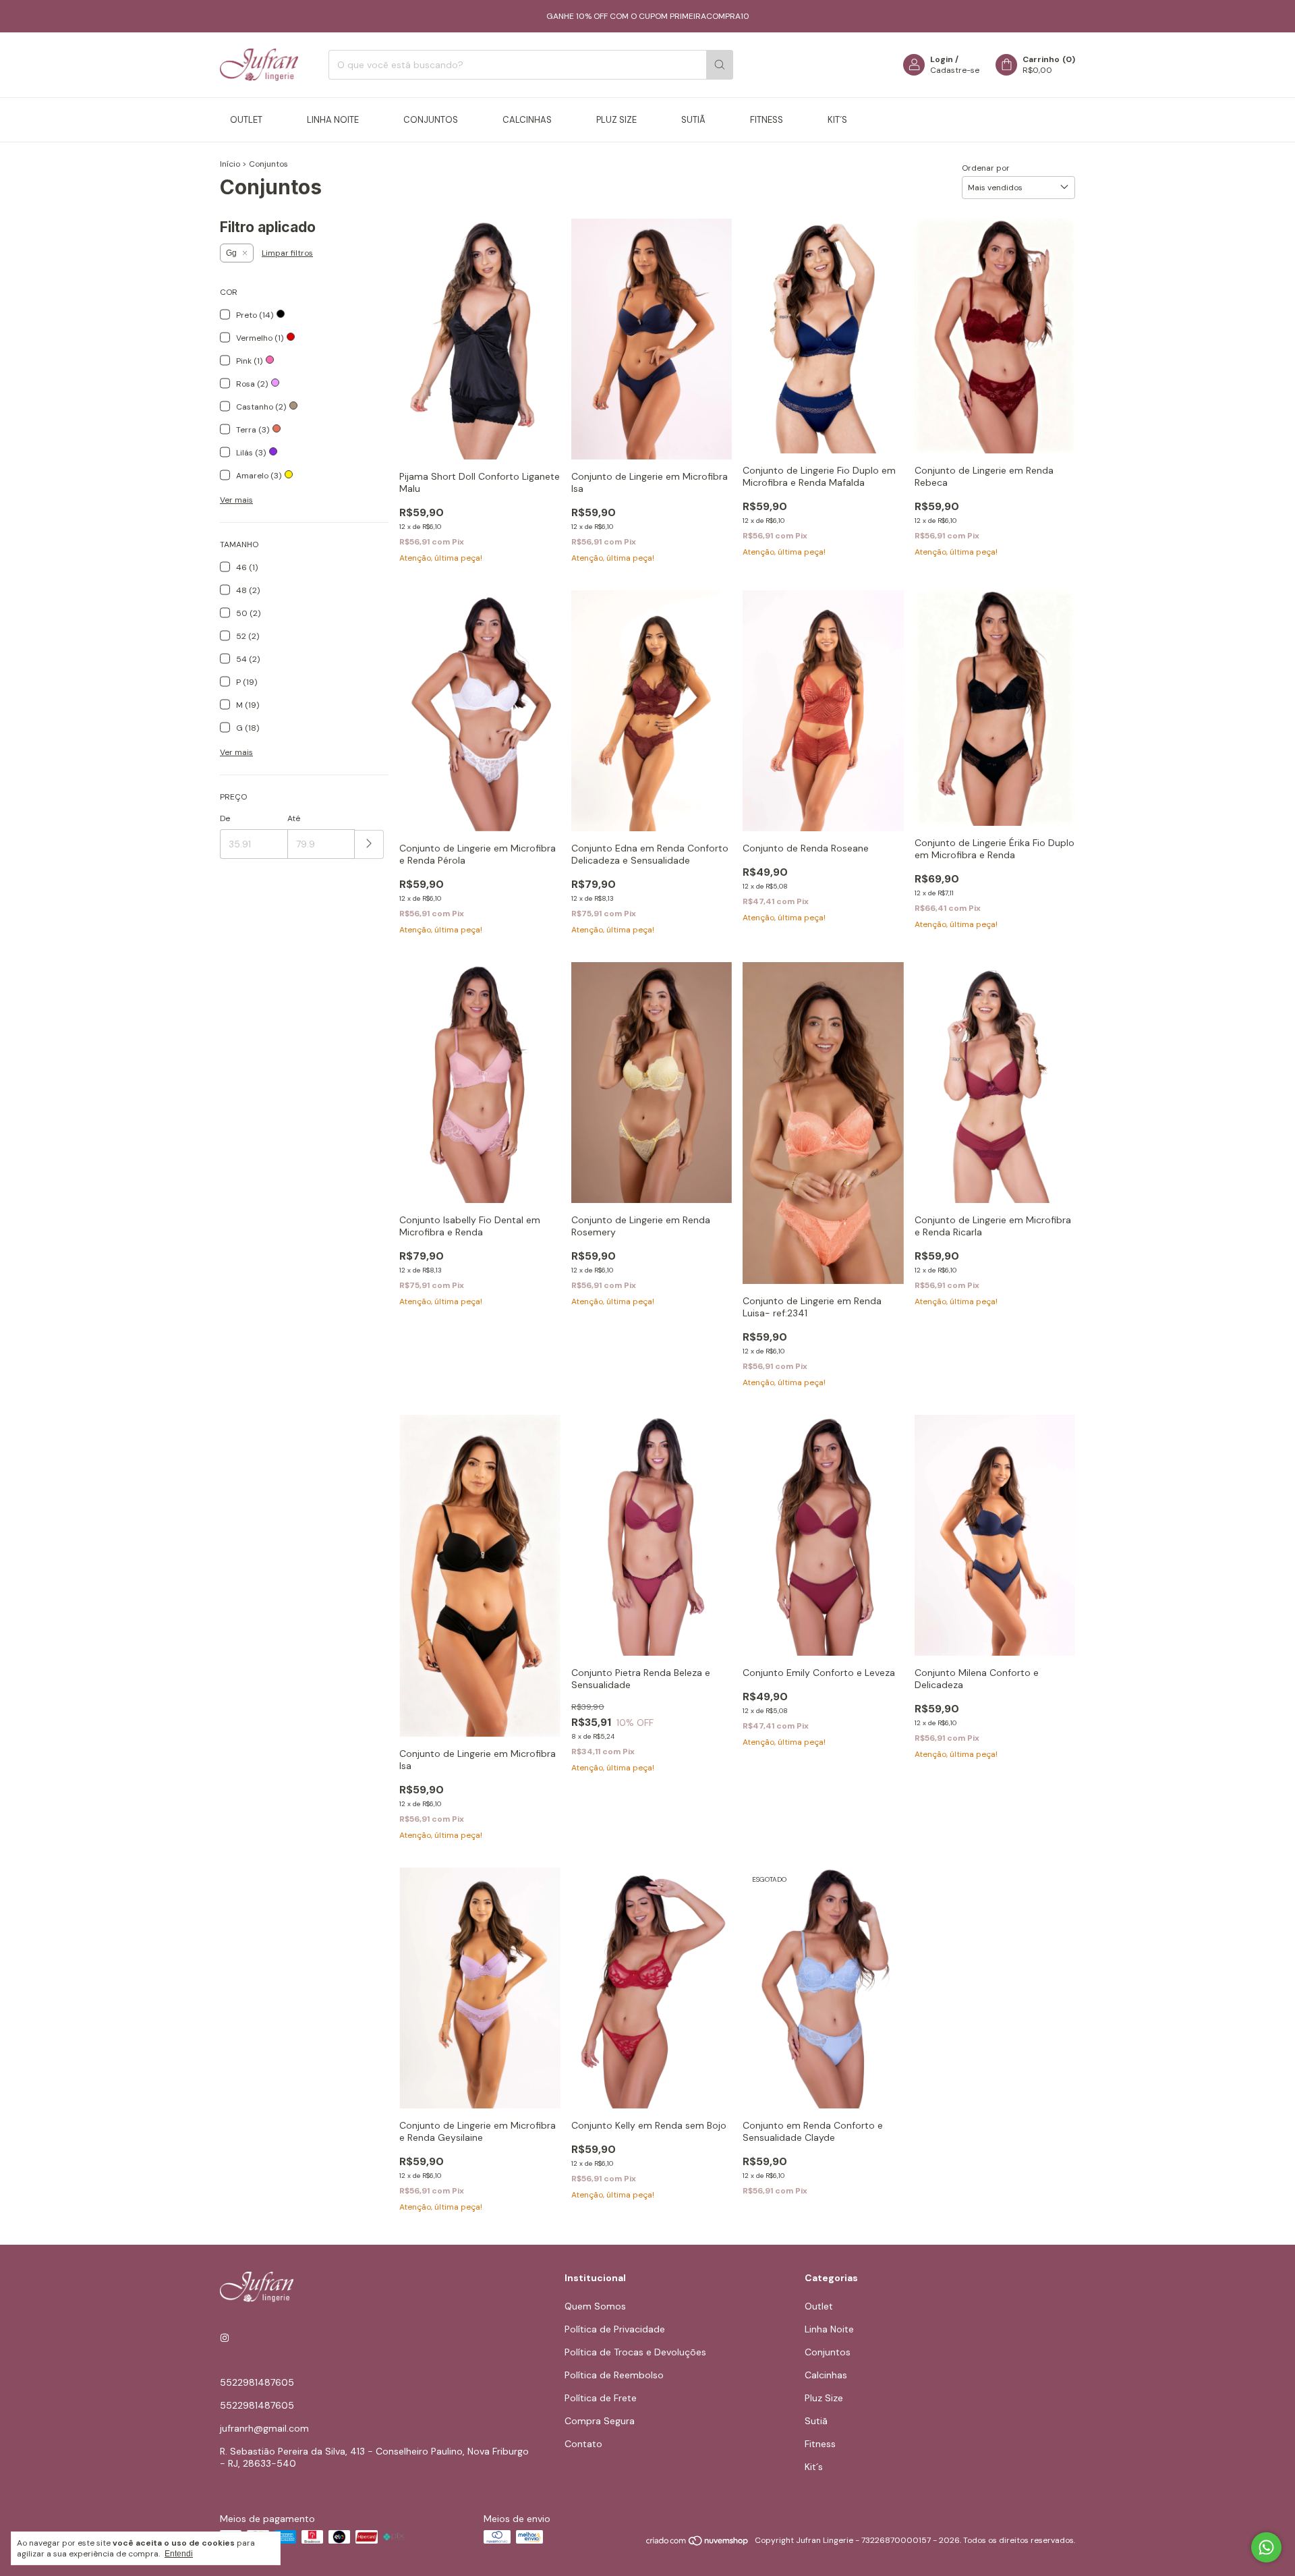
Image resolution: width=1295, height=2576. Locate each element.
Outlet (246, 120)
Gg (231, 253)
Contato (583, 2444)
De (225, 818)
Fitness (767, 120)
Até (294, 818)
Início (230, 164)
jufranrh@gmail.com (264, 2428)
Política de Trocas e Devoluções (635, 2352)
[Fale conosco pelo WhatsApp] (1266, 2547)
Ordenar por (986, 168)
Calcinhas (527, 120)
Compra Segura (600, 2421)
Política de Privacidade (615, 2329)
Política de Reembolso (614, 2375)
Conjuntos (431, 120)
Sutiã (693, 120)
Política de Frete (601, 2398)
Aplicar (369, 844)
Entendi (179, 2554)
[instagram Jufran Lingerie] (225, 2338)
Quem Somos (595, 2306)
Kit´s (837, 120)
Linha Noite (333, 120)
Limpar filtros (287, 253)
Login (942, 59)
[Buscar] (720, 65)
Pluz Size (616, 120)
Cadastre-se (955, 70)
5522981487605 (257, 2382)
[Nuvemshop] (698, 2544)
